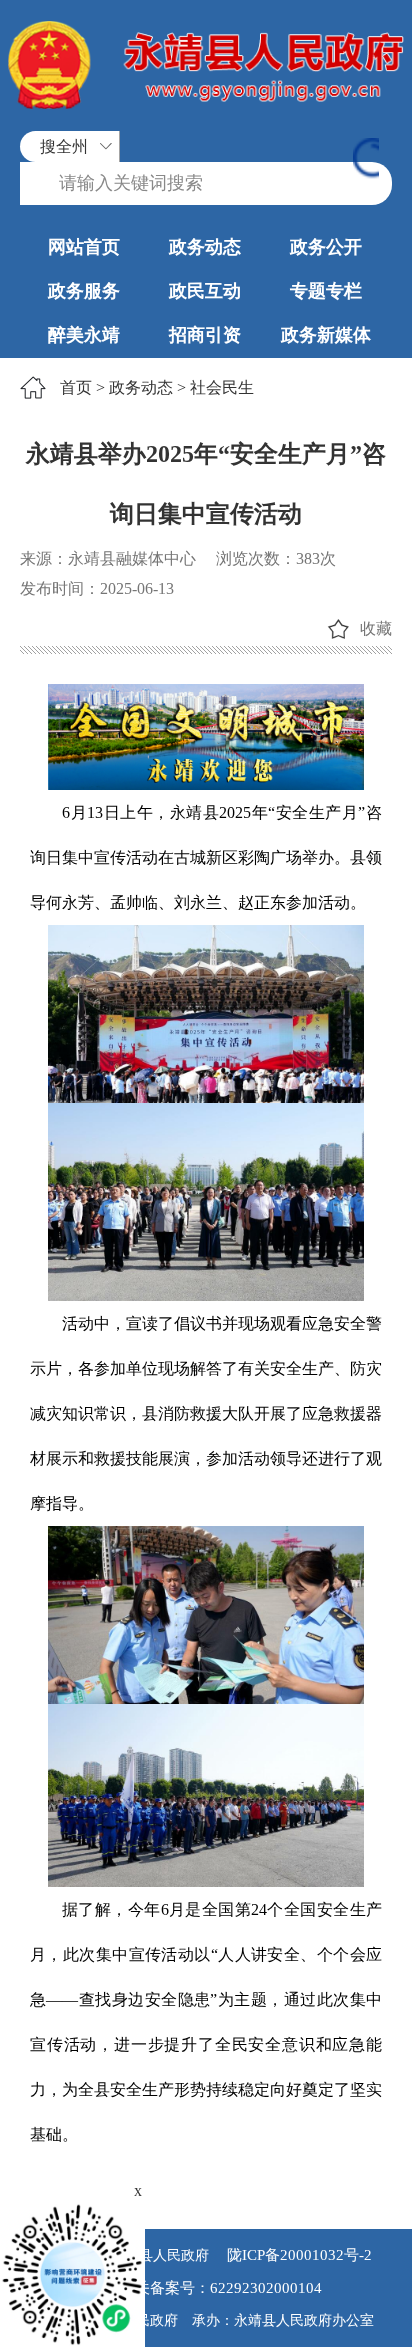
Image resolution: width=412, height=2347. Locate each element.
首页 (76, 387)
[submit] (366, 160)
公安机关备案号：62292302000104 (206, 2288)
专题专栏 (326, 291)
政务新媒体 (326, 335)
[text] (206, 183)
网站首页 (84, 247)
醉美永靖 (84, 335)
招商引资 (205, 335)
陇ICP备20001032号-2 (297, 2255)
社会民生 (222, 387)
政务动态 (205, 247)
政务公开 (326, 247)
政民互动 (205, 291)
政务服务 (84, 291)
